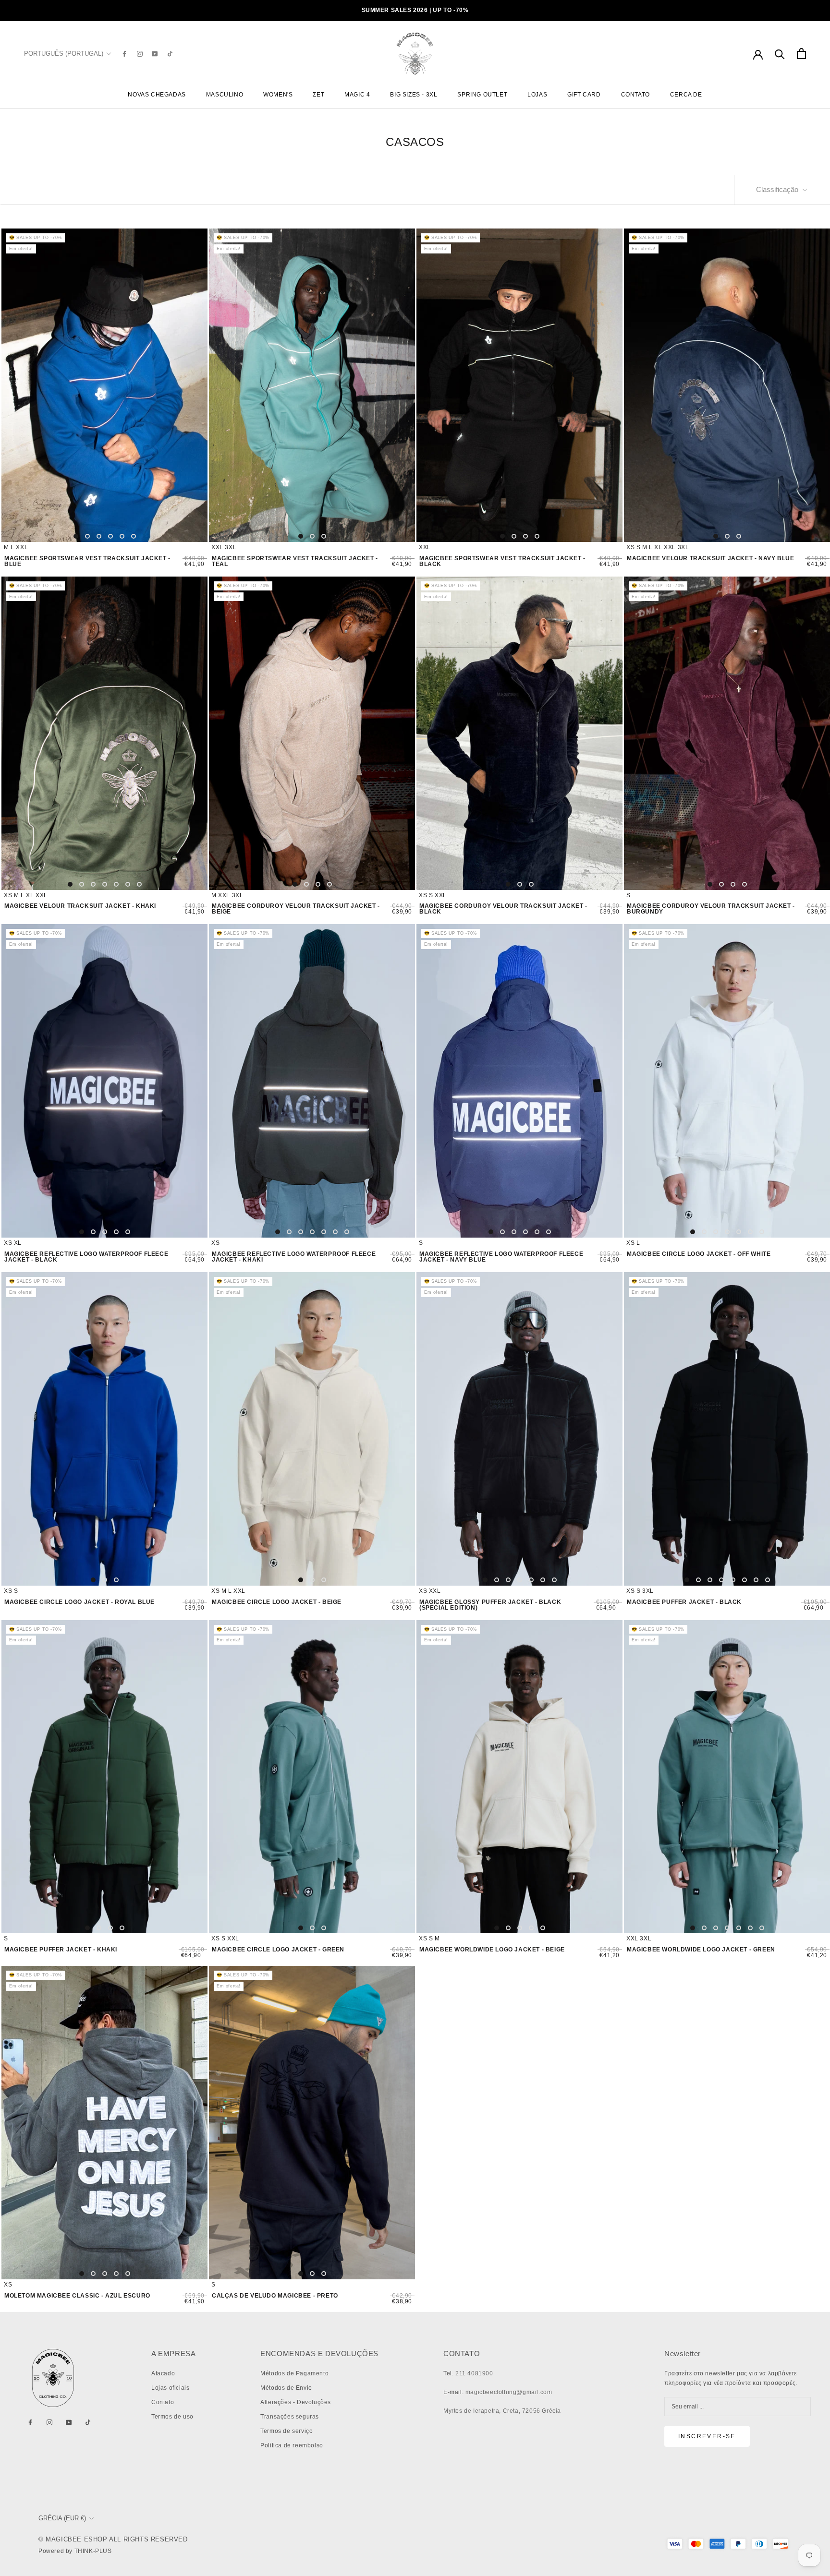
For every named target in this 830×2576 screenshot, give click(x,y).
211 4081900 (474, 2373)
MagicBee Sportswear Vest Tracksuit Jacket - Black (502, 561)
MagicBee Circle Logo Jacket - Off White (699, 1254)
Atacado (163, 2373)
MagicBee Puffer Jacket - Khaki (61, 1950)
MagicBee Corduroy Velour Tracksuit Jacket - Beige (296, 909)
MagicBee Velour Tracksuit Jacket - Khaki (80, 906)
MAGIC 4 (357, 95)
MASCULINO (225, 95)
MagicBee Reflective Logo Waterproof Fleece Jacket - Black (86, 1257)
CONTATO (635, 95)
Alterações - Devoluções (296, 2402)
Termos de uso (172, 2417)
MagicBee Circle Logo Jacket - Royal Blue (79, 1602)
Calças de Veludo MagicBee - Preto (275, 2296)
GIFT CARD (584, 95)
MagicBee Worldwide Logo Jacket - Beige (492, 1950)
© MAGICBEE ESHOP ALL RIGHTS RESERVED (113, 2539)
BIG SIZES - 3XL (414, 95)
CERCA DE (686, 95)
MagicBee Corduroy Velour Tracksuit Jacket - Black (503, 909)
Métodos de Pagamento (294, 2373)
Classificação (778, 189)
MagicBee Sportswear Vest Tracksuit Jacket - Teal (295, 561)
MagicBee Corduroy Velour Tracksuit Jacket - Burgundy (711, 909)
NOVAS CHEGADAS (157, 95)
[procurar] (780, 54)
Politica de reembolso (292, 2445)
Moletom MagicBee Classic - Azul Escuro (77, 2296)
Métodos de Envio (286, 2388)
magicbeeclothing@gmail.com (509, 2392)
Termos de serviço (287, 2431)
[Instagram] (140, 54)
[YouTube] (155, 54)
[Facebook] (124, 54)
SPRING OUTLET (482, 95)
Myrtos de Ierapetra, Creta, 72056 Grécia (502, 2411)
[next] (192, 385)
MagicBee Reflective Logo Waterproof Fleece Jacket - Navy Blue (501, 1257)
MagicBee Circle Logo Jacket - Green (278, 1950)
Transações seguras (290, 2417)
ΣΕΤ (318, 95)
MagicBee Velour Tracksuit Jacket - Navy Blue (710, 558)
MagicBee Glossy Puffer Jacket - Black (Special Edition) (490, 1605)
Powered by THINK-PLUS (75, 2551)
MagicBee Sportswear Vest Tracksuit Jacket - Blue (87, 561)
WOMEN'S (278, 95)
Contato (163, 2402)
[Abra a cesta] (801, 54)
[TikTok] (170, 54)
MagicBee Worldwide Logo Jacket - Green (701, 1950)
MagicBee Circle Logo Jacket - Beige (277, 1602)
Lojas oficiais (170, 2388)
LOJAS (537, 95)
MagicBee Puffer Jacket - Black (684, 1602)
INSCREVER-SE (707, 2436)
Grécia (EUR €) (62, 2518)
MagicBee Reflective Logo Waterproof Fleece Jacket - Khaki (294, 1257)
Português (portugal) (64, 54)
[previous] (17, 385)
